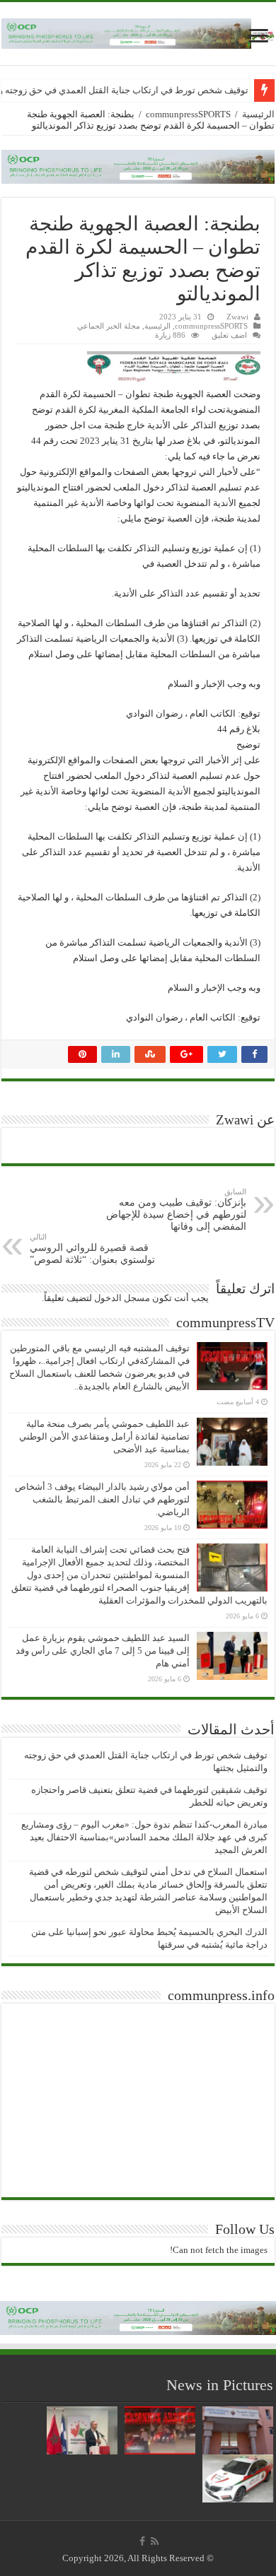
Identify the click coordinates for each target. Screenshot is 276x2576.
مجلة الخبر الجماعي (109, 326)
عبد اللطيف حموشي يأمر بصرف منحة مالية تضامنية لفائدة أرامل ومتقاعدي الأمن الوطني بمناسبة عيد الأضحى (104, 1436)
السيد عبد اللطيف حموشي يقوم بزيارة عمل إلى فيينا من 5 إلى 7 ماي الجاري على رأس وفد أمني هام (103, 1651)
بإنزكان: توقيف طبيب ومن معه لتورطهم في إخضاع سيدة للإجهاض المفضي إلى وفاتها (176, 1210)
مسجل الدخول (122, 1298)
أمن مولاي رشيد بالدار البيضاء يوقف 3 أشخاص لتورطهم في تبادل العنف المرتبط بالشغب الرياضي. (102, 1499)
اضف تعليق (229, 335)
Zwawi (237, 317)
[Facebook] (142, 2541)
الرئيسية (258, 114)
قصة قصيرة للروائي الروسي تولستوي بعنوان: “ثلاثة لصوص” (92, 1249)
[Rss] (155, 2541)
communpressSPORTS (188, 114)
